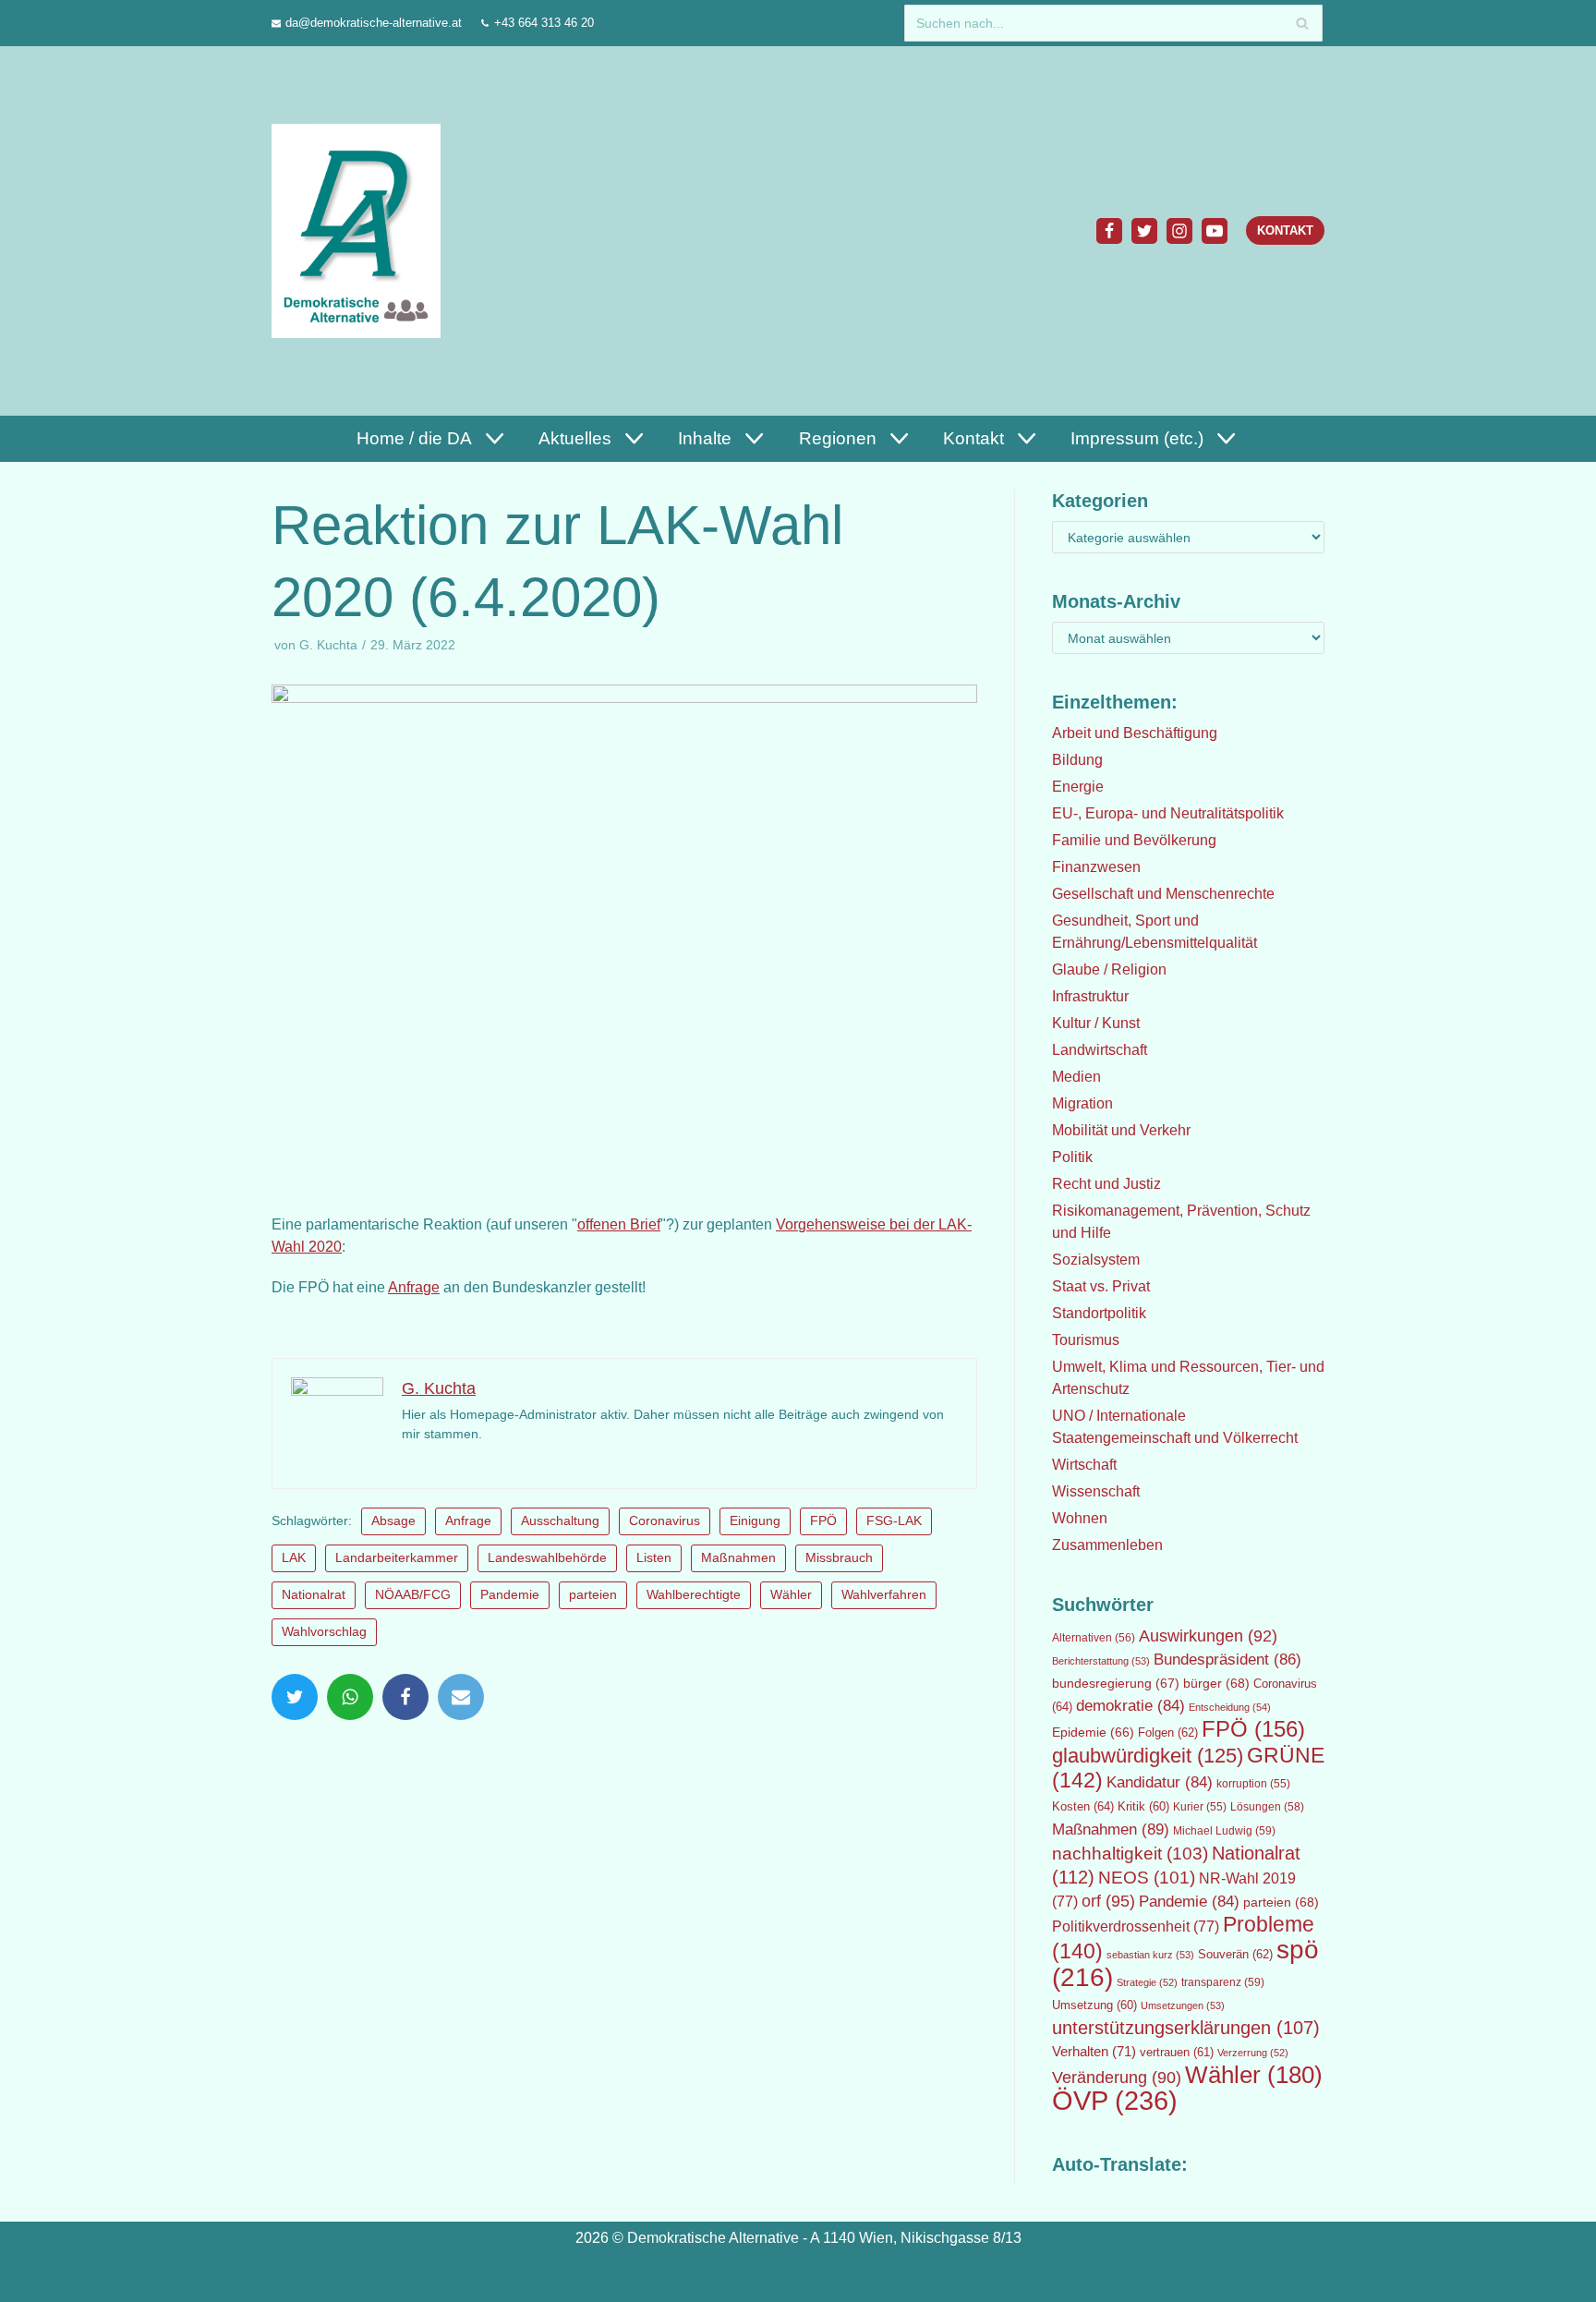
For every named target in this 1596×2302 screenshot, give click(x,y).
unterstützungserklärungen (1186, 2028)
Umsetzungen (1183, 2005)
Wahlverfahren (884, 1595)
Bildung (1077, 760)
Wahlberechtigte (694, 1595)
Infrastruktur (1090, 996)
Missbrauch (839, 1558)
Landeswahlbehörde (547, 1558)
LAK (294, 1558)
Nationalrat (314, 1595)
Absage (393, 1521)
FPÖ (823, 1521)
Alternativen (1094, 1638)
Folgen (1168, 1733)
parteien (593, 1595)
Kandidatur (1160, 1782)
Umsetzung (1094, 2005)
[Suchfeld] (1302, 23)
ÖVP (1115, 2100)
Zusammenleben (1107, 1545)
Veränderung (1117, 2078)
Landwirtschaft (1100, 1050)
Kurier (1200, 1807)
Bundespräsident (1227, 1660)
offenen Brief (619, 1224)
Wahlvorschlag (324, 1632)
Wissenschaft (1096, 1491)
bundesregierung (1116, 1683)
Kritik (1143, 1807)
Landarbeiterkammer (397, 1558)
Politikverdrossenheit (1136, 1926)
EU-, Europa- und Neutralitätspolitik (1168, 813)
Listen (654, 1558)
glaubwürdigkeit (1148, 1756)
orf (1108, 1901)
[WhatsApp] (350, 1697)
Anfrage (414, 1287)
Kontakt (1285, 230)
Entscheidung (1230, 1707)
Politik (1072, 1157)
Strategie (1147, 1982)
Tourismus (1086, 1340)
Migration (1082, 1103)
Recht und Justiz (1106, 1184)
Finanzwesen (1096, 867)
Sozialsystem (1096, 1260)
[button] (492, 438)
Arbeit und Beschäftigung (1135, 733)
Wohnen (1080, 1518)
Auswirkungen (1208, 1636)
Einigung (755, 1521)
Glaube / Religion (1109, 969)
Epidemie (1093, 1732)
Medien (1076, 1077)
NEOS (1147, 1878)
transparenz (1223, 1982)
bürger (1216, 1683)
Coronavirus (665, 1521)
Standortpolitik (1099, 1313)
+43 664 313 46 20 (544, 23)
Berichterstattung (1101, 1661)
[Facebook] (1109, 231)
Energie (1078, 787)
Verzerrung (1253, 2053)
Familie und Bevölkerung (1134, 840)
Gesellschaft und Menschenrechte (1163, 894)
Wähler (791, 1595)
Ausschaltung (560, 1521)
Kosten (1083, 1806)
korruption (1253, 1784)
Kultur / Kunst (1096, 1023)
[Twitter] (1144, 231)
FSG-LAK (894, 1521)
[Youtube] (1215, 231)
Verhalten (1094, 2052)
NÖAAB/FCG (413, 1595)
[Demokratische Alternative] (361, 230)
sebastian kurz (1150, 1955)
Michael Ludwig (1224, 1831)
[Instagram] (1179, 231)
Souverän (1235, 1954)
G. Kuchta (328, 645)
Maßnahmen (738, 1558)
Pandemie (510, 1595)
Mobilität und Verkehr (1121, 1130)
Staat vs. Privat (1101, 1286)
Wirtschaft (1084, 1465)
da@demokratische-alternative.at (374, 23)
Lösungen (1267, 1807)
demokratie (1130, 1706)
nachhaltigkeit (1130, 1854)
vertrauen (1177, 2053)
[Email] (461, 1697)
